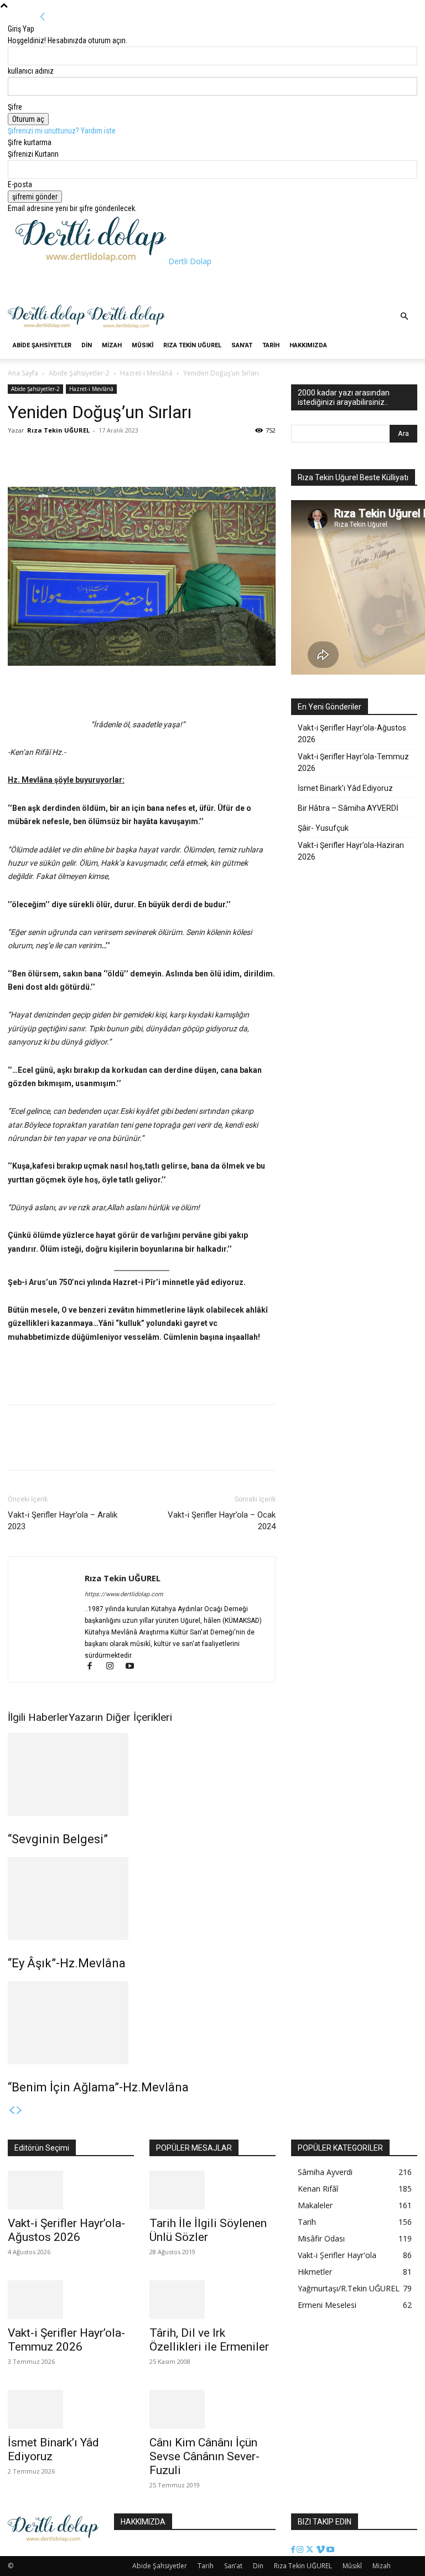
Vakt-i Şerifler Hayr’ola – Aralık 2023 (63, 1521)
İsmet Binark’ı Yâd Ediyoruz (345, 788)
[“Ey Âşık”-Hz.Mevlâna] (142, 1899)
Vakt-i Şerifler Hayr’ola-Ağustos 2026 (352, 734)
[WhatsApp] (70, 455)
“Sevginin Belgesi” (58, 1839)
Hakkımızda (308, 345)
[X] (44, 455)
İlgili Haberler (38, 1717)
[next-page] (19, 2111)
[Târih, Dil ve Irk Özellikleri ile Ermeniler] (212, 2300)
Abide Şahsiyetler (42, 345)
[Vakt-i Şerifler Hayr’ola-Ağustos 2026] (71, 2190)
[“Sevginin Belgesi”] (142, 1775)
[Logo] (48, 327)
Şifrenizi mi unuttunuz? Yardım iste (62, 131)
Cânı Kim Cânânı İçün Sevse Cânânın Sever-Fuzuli (204, 2456)
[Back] (43, 17)
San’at (242, 345)
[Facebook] (19, 455)
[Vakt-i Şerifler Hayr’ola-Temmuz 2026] (71, 2300)
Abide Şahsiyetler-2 (79, 373)
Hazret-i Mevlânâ (146, 373)
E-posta (20, 184)
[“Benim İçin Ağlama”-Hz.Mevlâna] (142, 2023)
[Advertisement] (145, 284)
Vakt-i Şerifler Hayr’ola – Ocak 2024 (222, 1521)
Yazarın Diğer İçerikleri (120, 1717)
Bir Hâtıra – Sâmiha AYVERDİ (348, 808)
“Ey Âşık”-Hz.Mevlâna (67, 1963)
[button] (404, 317)
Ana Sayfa (23, 373)
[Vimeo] (321, 2550)
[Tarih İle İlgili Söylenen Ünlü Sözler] (212, 2190)
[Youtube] (134, 1667)
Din (87, 345)
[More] (96, 455)
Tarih (271, 345)
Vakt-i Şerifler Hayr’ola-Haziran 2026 (351, 851)
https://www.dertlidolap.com (124, 1594)
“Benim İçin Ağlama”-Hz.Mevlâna (98, 2087)
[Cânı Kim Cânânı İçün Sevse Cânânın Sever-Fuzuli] (212, 2409)
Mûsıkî (142, 345)
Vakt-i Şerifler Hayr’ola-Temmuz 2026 (353, 762)
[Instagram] (115, 1667)
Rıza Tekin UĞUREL (192, 345)
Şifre (15, 107)
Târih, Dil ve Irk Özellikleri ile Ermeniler (209, 2340)
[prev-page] (12, 2111)
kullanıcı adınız (31, 71)
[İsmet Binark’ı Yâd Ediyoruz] (71, 2409)
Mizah (112, 345)
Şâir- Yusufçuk (323, 828)
